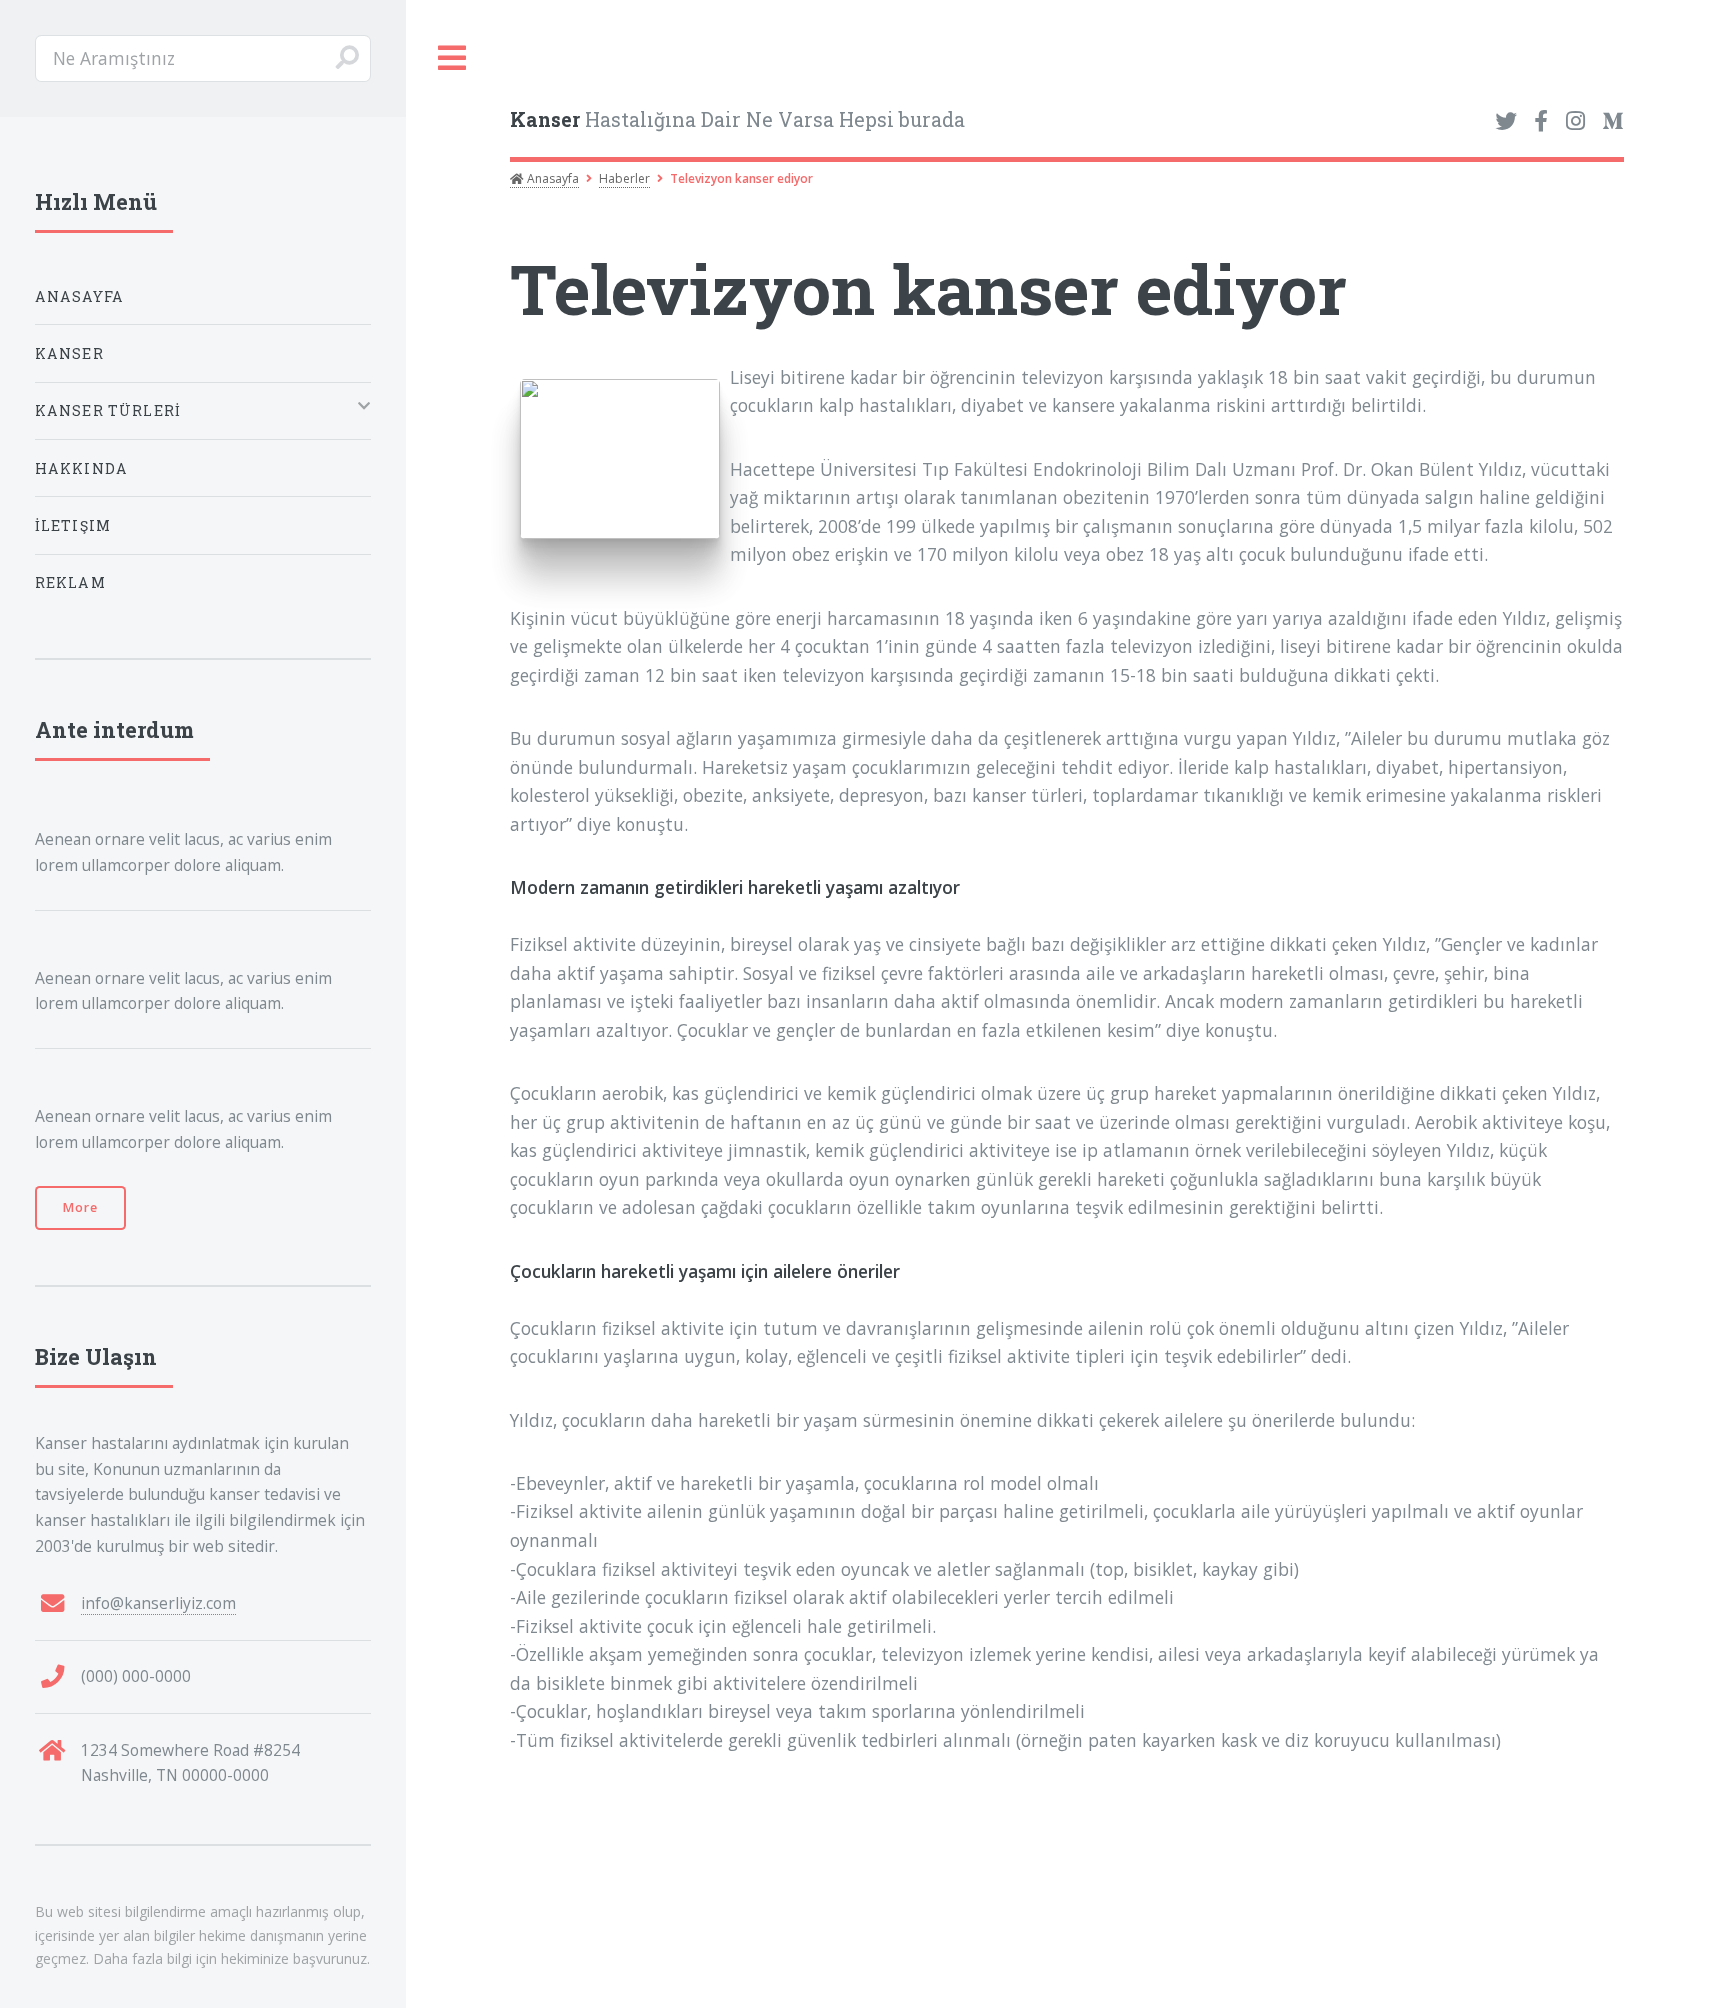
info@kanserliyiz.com (158, 1603)
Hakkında (81, 468)
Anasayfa (551, 178)
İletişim (73, 525)
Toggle (453, 58)
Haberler (624, 178)
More (80, 1207)
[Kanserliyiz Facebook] (1541, 122)
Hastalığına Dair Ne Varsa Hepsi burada (737, 119)
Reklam (70, 582)
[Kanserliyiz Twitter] (1506, 122)
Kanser (69, 353)
